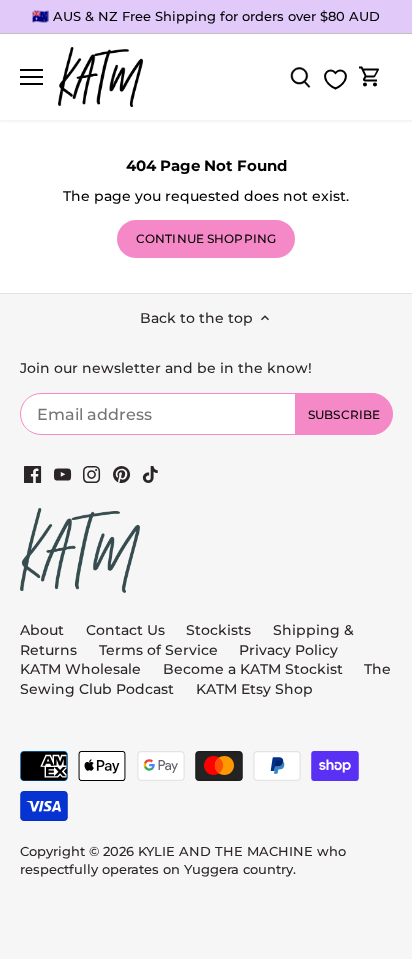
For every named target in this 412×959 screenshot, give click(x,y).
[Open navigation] (31, 77)
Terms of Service (160, 650)
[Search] (300, 77)
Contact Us (125, 630)
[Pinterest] (121, 474)
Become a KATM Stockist (253, 669)
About (42, 630)
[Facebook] (32, 474)
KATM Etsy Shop (254, 689)
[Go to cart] (370, 77)
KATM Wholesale (80, 669)
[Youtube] (62, 474)
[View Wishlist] (335, 79)
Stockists (218, 630)
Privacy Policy (288, 650)
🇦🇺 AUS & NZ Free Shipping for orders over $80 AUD (206, 16)
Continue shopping (206, 238)
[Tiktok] (150, 474)
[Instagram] (91, 474)
